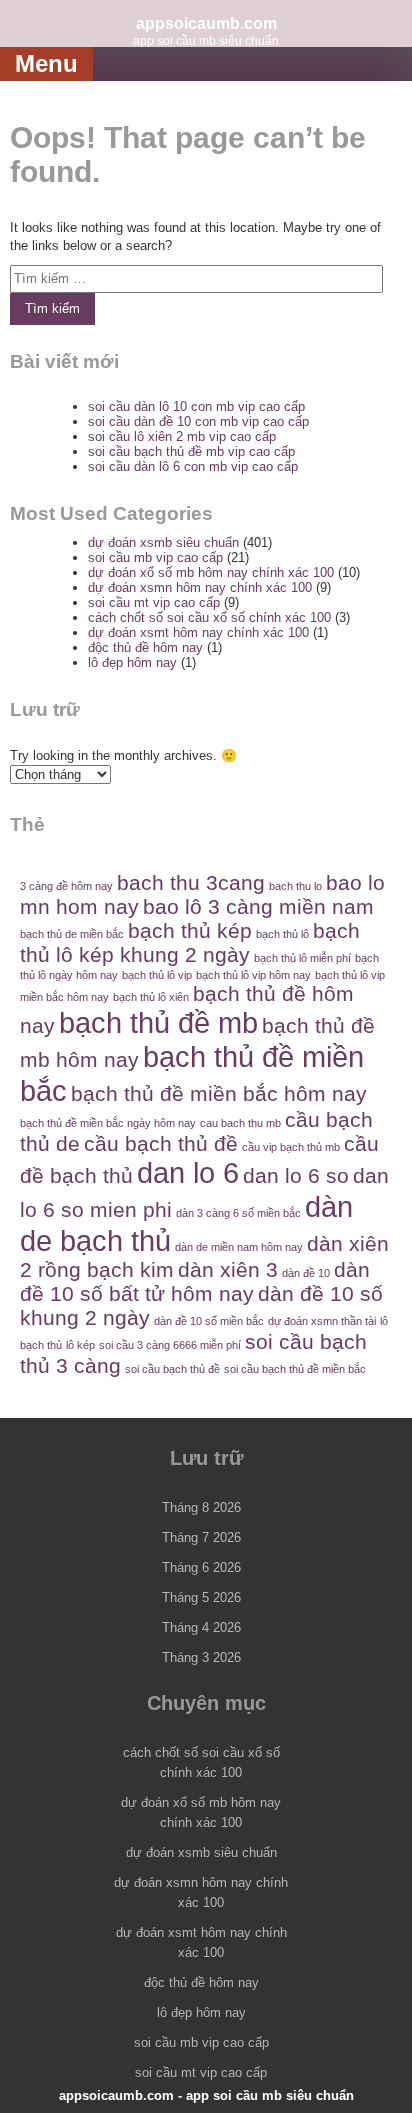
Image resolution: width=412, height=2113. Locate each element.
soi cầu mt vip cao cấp (154, 602)
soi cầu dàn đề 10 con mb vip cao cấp (198, 421)
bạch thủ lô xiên (151, 997)
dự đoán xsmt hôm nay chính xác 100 (198, 632)
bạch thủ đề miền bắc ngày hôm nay (108, 1123)
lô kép (80, 1345)
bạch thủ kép (190, 930)
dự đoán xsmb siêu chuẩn (163, 542)
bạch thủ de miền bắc (72, 934)
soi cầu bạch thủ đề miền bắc (295, 1369)
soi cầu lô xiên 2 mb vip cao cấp (182, 436)
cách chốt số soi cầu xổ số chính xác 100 (209, 617)
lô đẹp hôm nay (132, 662)
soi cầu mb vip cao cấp (155, 557)
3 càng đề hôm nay (66, 886)
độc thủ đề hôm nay (145, 647)
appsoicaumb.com (206, 23)
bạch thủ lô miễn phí (302, 958)
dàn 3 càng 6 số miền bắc (238, 1213)
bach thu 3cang (191, 882)
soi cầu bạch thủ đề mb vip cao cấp (191, 451)
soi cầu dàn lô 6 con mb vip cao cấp (193, 466)
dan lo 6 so (296, 1175)
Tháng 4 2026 (201, 1627)
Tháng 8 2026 (201, 1507)
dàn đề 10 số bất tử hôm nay (195, 1281)
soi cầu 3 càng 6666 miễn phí (170, 1345)
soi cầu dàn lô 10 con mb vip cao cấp (196, 406)
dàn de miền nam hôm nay (239, 1247)
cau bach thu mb (240, 1123)
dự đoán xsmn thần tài (322, 1321)
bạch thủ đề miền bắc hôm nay (219, 1093)
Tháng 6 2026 (201, 1567)
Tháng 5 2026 (201, 1597)
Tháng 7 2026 (201, 1537)
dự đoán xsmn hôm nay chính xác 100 (200, 587)
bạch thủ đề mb (158, 1022)
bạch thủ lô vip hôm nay (253, 975)
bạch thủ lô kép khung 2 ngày (190, 942)
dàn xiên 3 (228, 1269)
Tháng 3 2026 (201, 1657)
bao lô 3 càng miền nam (258, 906)
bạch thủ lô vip (157, 975)
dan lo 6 (188, 1172)
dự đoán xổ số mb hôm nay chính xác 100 (211, 572)
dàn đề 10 (306, 1273)
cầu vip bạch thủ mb (291, 1147)
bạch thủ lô (282, 934)
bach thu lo (295, 886)
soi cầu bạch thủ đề (172, 1369)
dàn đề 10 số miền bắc (209, 1321)
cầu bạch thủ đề (161, 1143)
